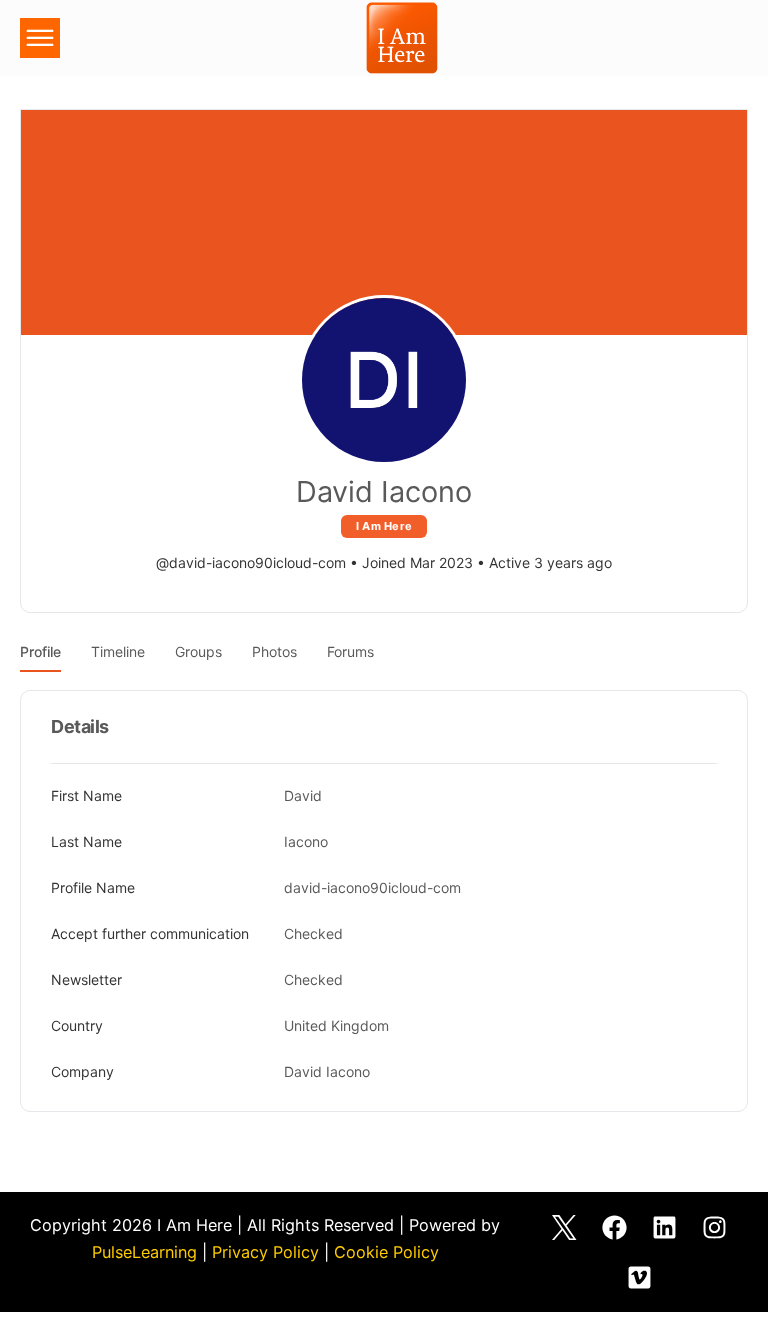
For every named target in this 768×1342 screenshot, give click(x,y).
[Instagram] (714, 1227)
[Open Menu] (40, 41)
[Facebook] (614, 1227)
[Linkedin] (664, 1227)
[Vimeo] (639, 1277)
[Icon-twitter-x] (564, 1227)
